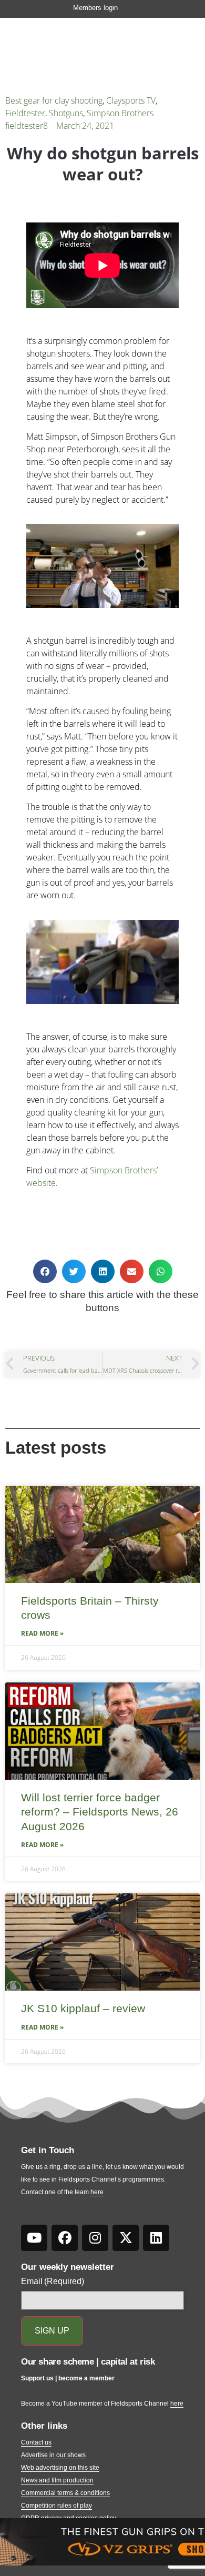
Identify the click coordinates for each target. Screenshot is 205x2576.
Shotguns (66, 113)
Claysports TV (131, 100)
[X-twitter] (126, 2238)
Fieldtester (25, 113)
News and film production (57, 2480)
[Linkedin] (156, 2238)
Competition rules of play (57, 2506)
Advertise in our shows (53, 2455)
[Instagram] (95, 2238)
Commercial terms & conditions (65, 2493)
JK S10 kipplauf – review (83, 2008)
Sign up (52, 2331)
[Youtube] (34, 2238)
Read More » (42, 1633)
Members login (95, 8)
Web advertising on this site (60, 2468)
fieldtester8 (27, 126)
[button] (45, 1271)
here (97, 2192)
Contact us (36, 2442)
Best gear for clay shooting (54, 100)
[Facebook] (65, 2238)
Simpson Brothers (120, 113)
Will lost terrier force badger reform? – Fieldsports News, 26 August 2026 (100, 1812)
